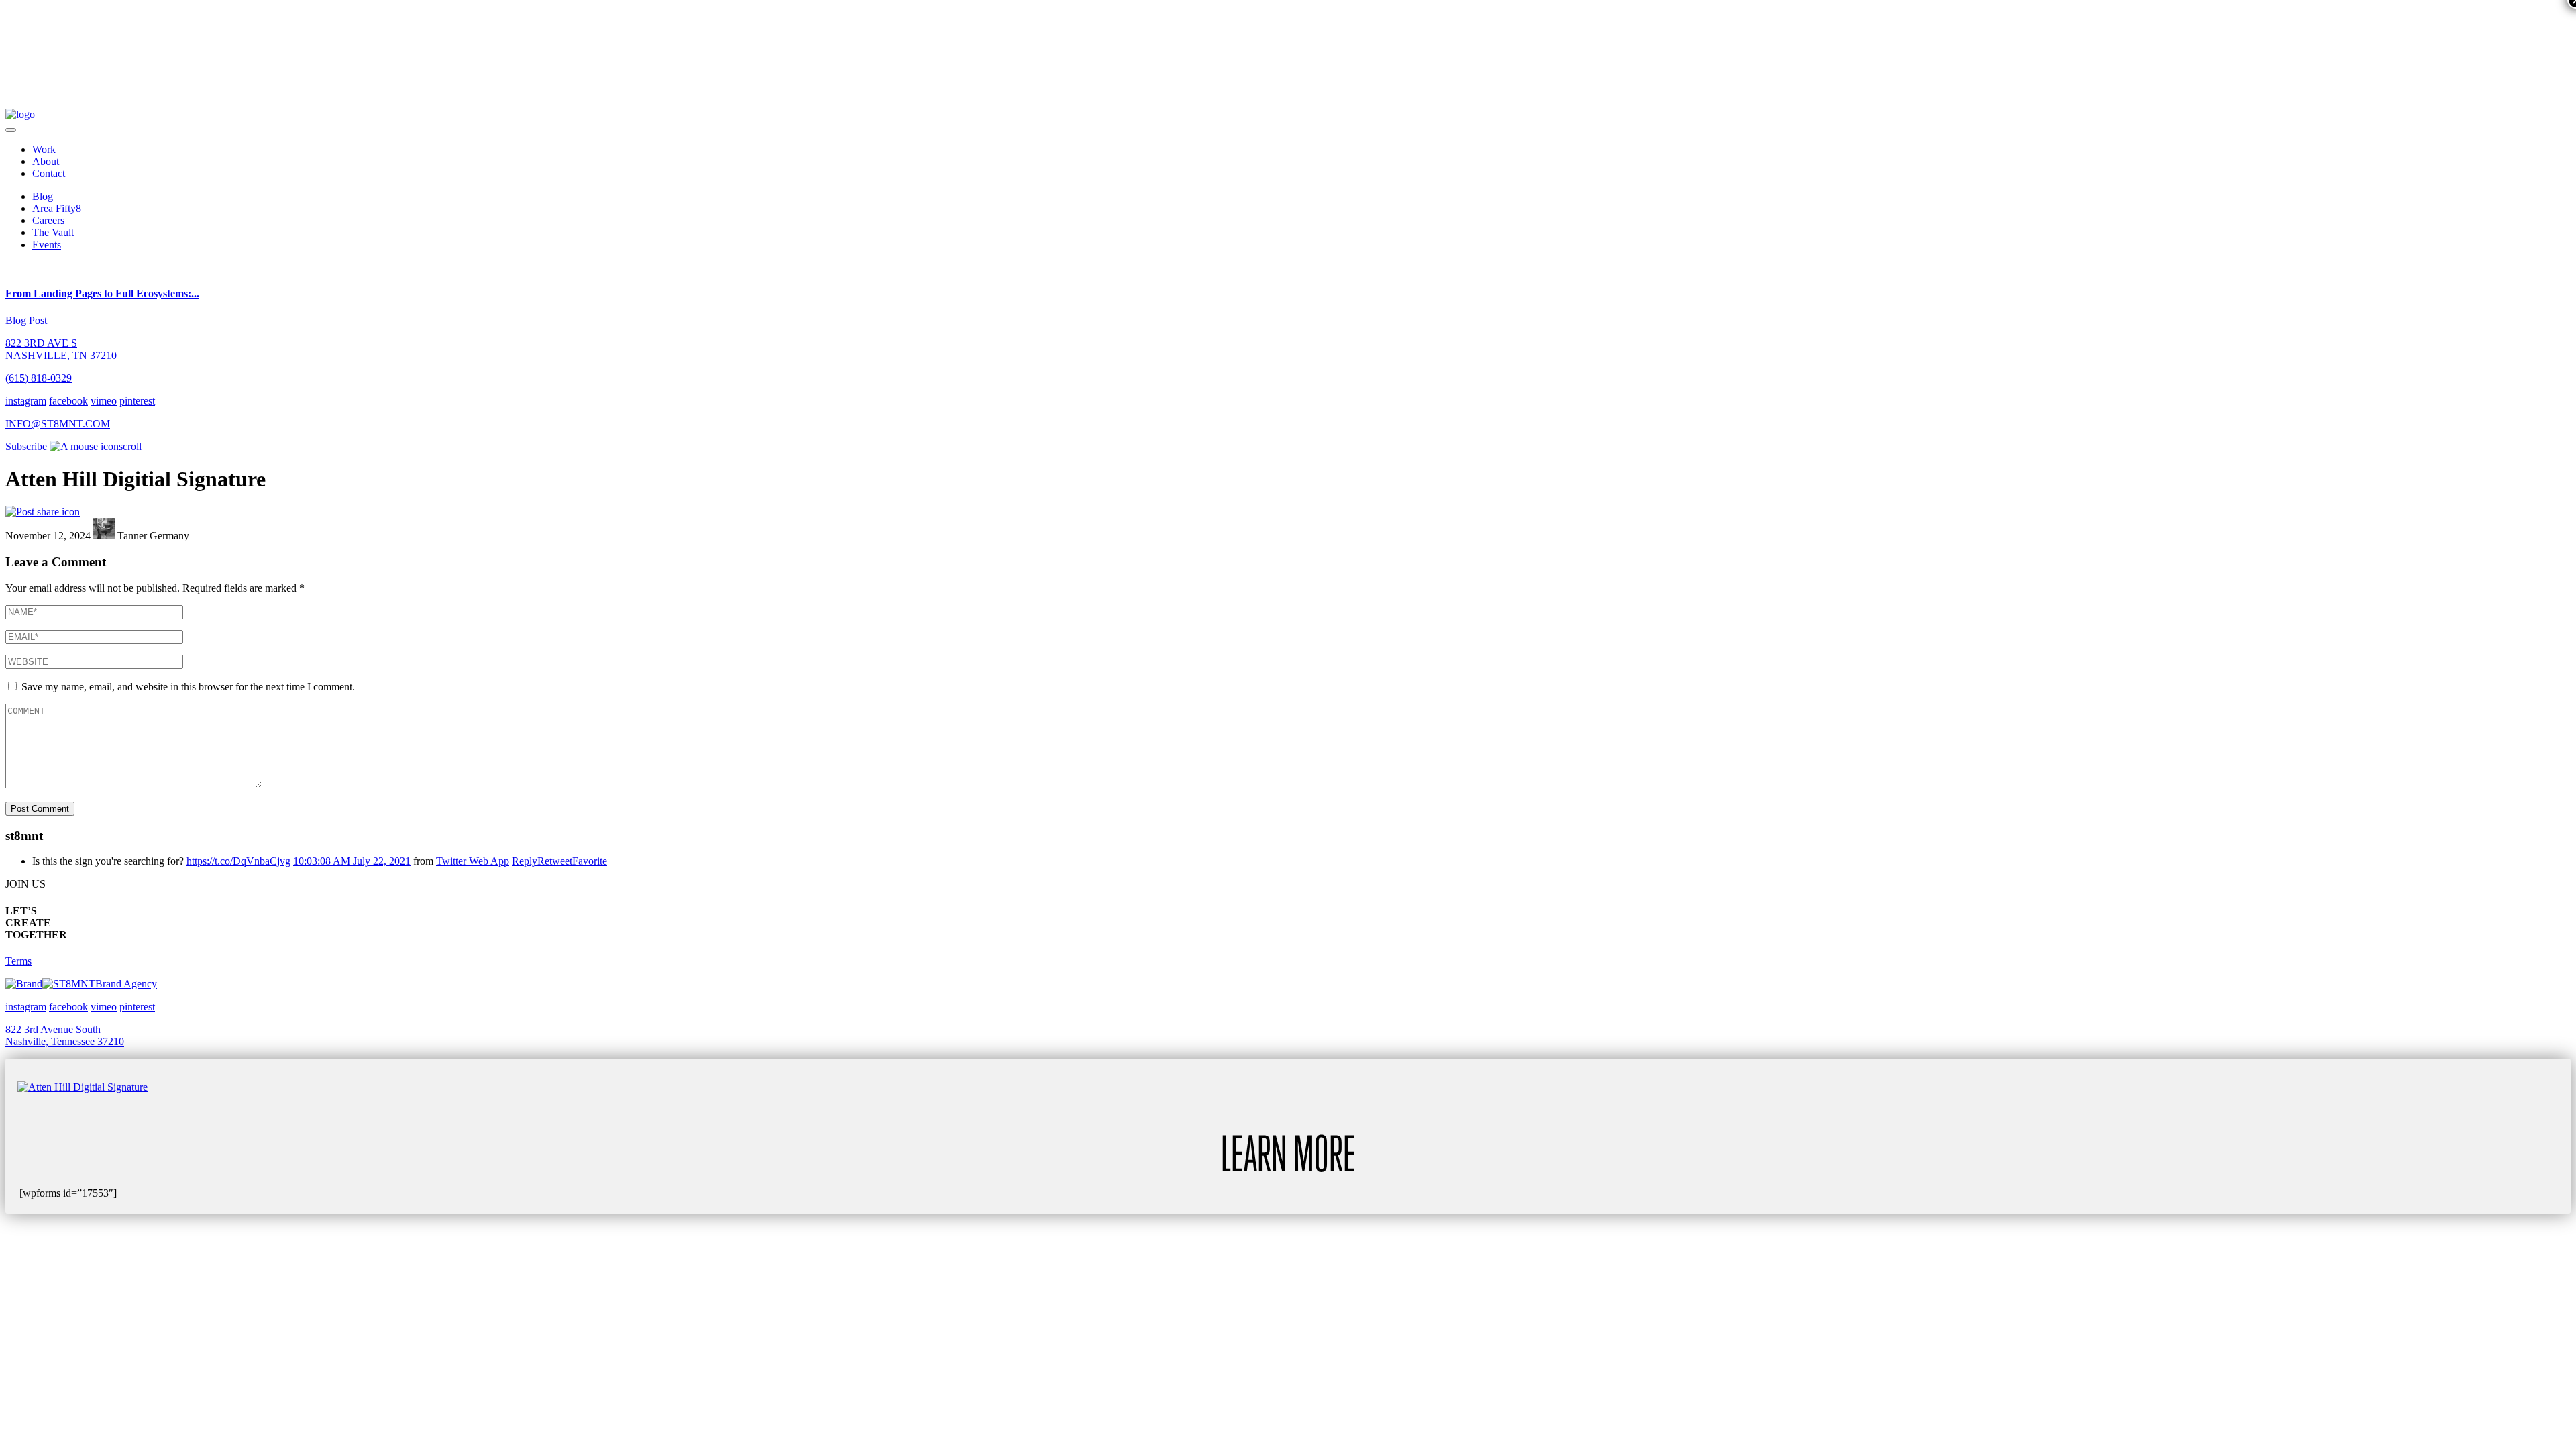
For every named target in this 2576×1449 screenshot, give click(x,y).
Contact (49, 173)
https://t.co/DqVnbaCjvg (238, 861)
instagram (26, 401)
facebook (68, 401)
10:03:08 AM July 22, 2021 (352, 861)
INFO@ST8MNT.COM (58, 424)
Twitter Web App (473, 861)
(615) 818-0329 (39, 378)
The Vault (53, 232)
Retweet (555, 861)
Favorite (590, 861)
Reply (525, 861)
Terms (18, 961)
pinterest (137, 401)
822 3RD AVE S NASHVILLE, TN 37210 (61, 349)
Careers (48, 220)
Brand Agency (126, 984)
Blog (43, 196)
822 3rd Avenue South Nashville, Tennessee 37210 (65, 1035)
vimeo (104, 401)
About (46, 161)
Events (47, 245)
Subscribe (26, 446)
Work (44, 149)
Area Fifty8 (57, 208)
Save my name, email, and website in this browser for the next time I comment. (188, 687)
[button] (11, 130)
